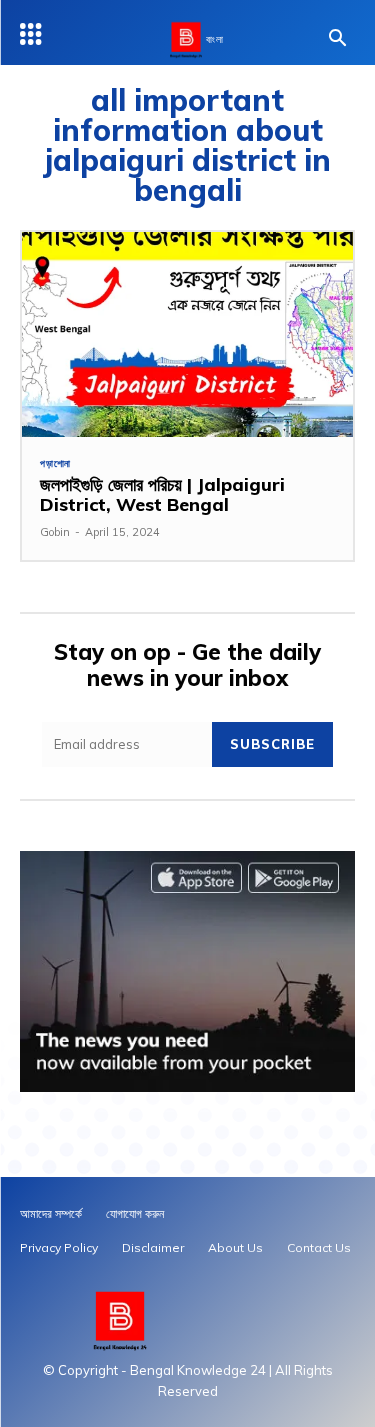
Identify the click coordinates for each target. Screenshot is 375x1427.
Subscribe (272, 744)
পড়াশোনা (55, 464)
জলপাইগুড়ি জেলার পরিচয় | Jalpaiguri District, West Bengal (162, 494)
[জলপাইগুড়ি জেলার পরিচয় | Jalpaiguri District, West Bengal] (187, 334)
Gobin (55, 532)
